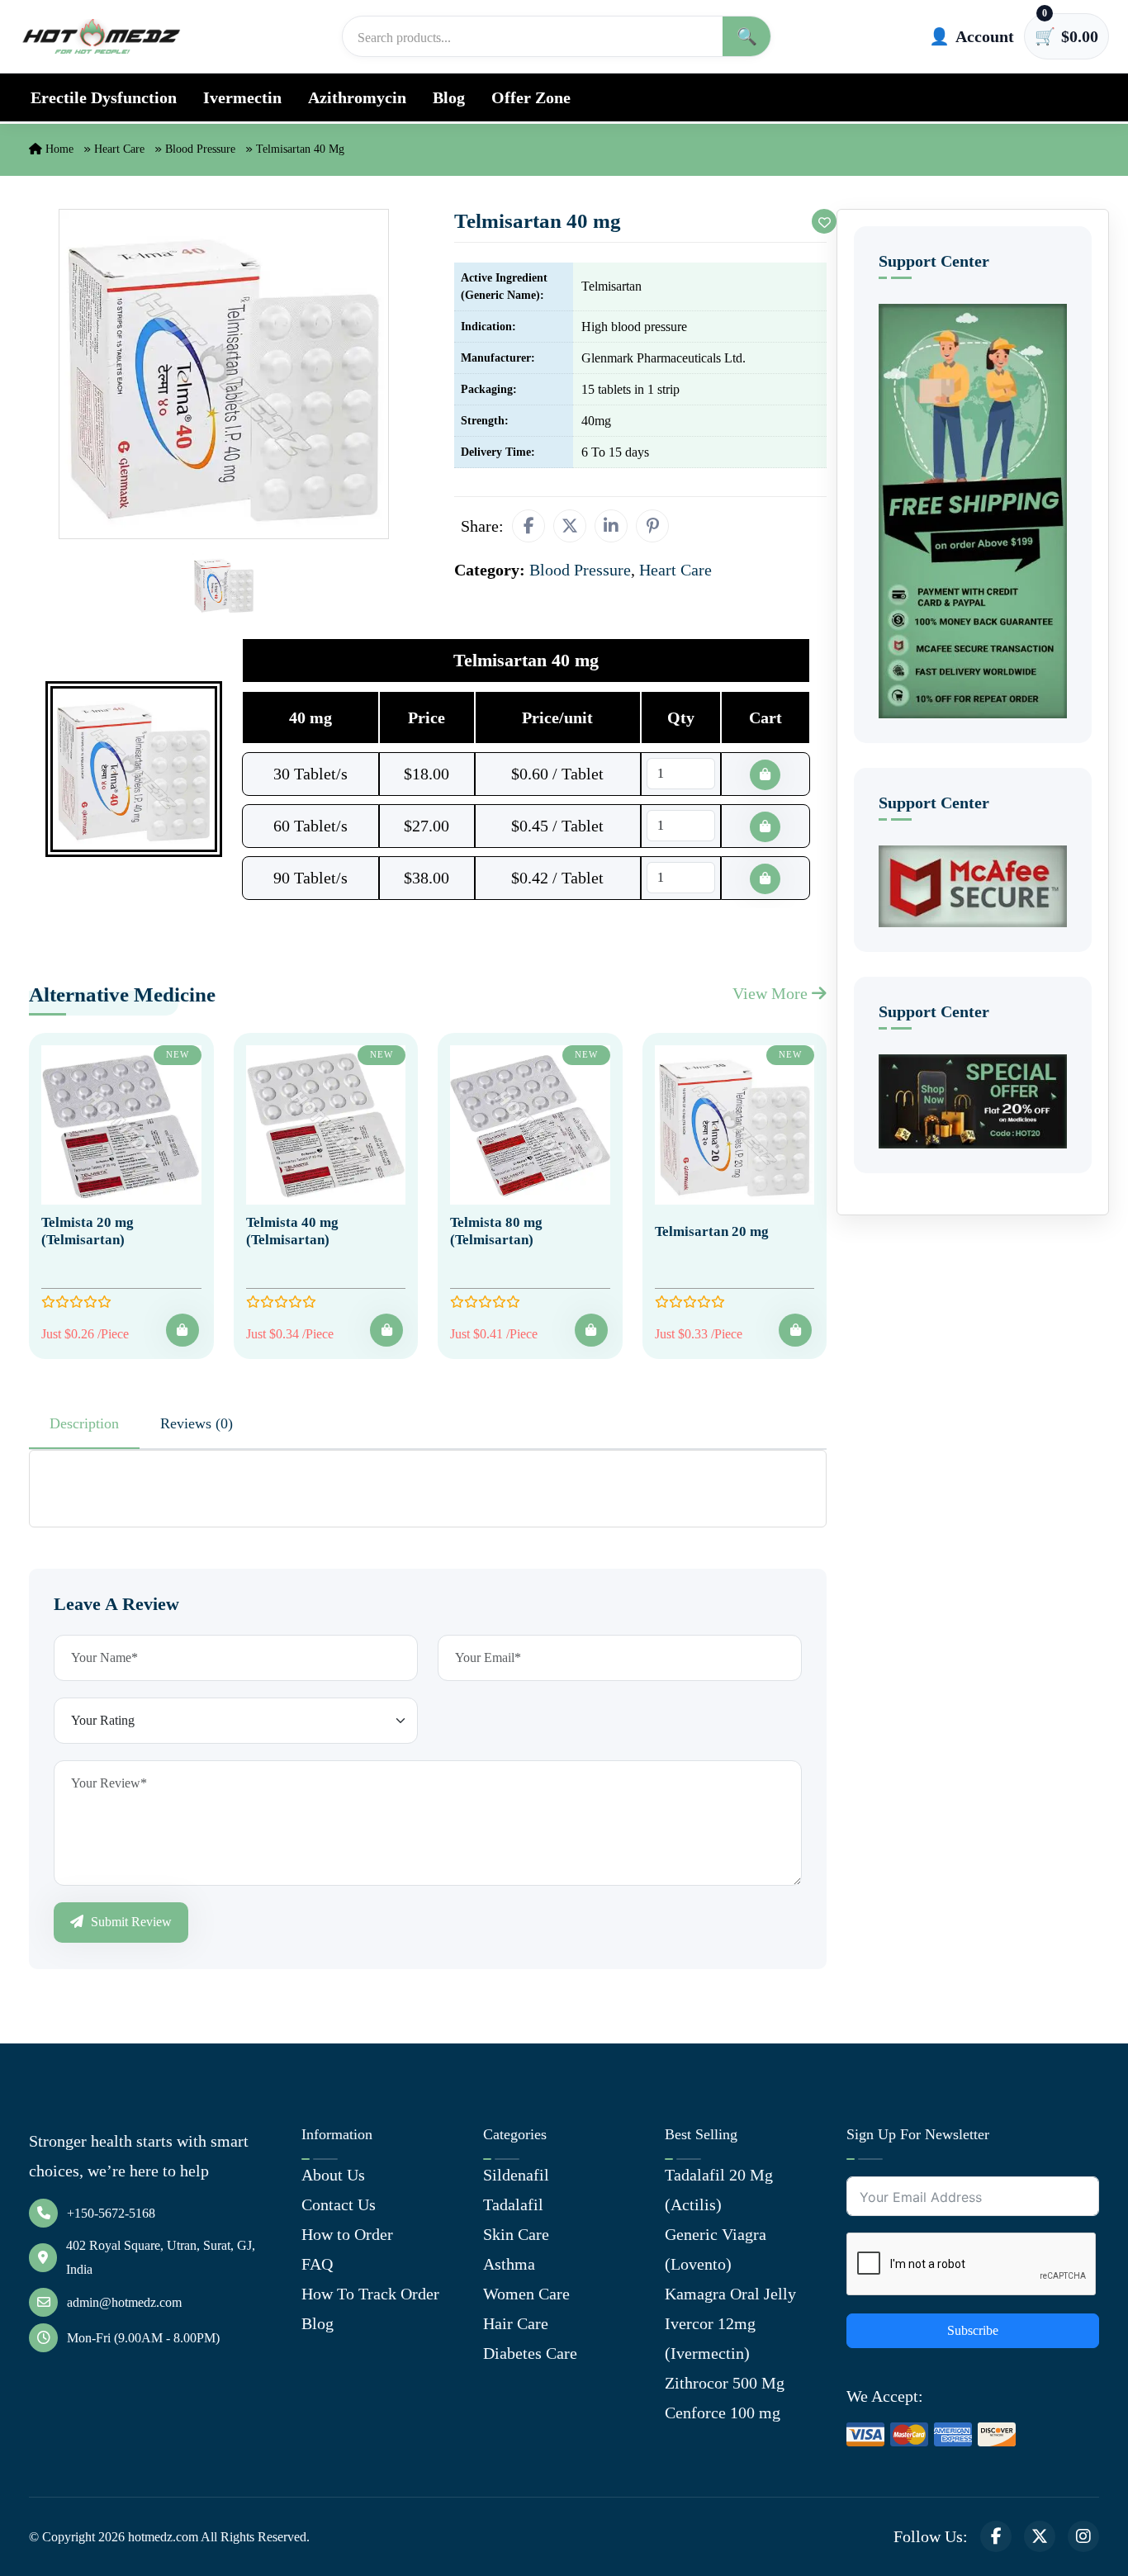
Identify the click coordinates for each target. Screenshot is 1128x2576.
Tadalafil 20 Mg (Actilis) (719, 2190)
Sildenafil (516, 2175)
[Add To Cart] (182, 1330)
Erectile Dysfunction (104, 97)
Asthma (509, 2264)
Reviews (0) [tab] (197, 1423)
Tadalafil (513, 2204)
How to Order (347, 2234)
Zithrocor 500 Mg (725, 2383)
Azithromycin (357, 97)
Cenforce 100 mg (723, 2413)
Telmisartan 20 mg (712, 1231)
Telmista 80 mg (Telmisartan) (496, 1231)
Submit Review (130, 1922)
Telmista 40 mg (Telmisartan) (292, 1231)
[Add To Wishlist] (824, 221)
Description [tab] (84, 1423)
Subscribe (973, 2330)
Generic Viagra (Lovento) (716, 2249)
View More (772, 993)
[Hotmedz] (102, 36)
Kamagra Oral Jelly (730, 2294)
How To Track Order (370, 2294)
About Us (333, 2175)
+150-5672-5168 (111, 2213)
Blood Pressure (200, 149)
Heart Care (119, 149)
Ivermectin (242, 97)
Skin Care (516, 2234)
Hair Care (516, 2323)
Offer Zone (531, 97)
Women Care (526, 2294)
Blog (449, 97)
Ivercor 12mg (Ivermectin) (710, 2338)
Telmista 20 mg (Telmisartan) (88, 1231)
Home (58, 149)
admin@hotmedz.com (124, 2302)
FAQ (317, 2264)
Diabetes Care (530, 2353)
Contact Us (339, 2204)
